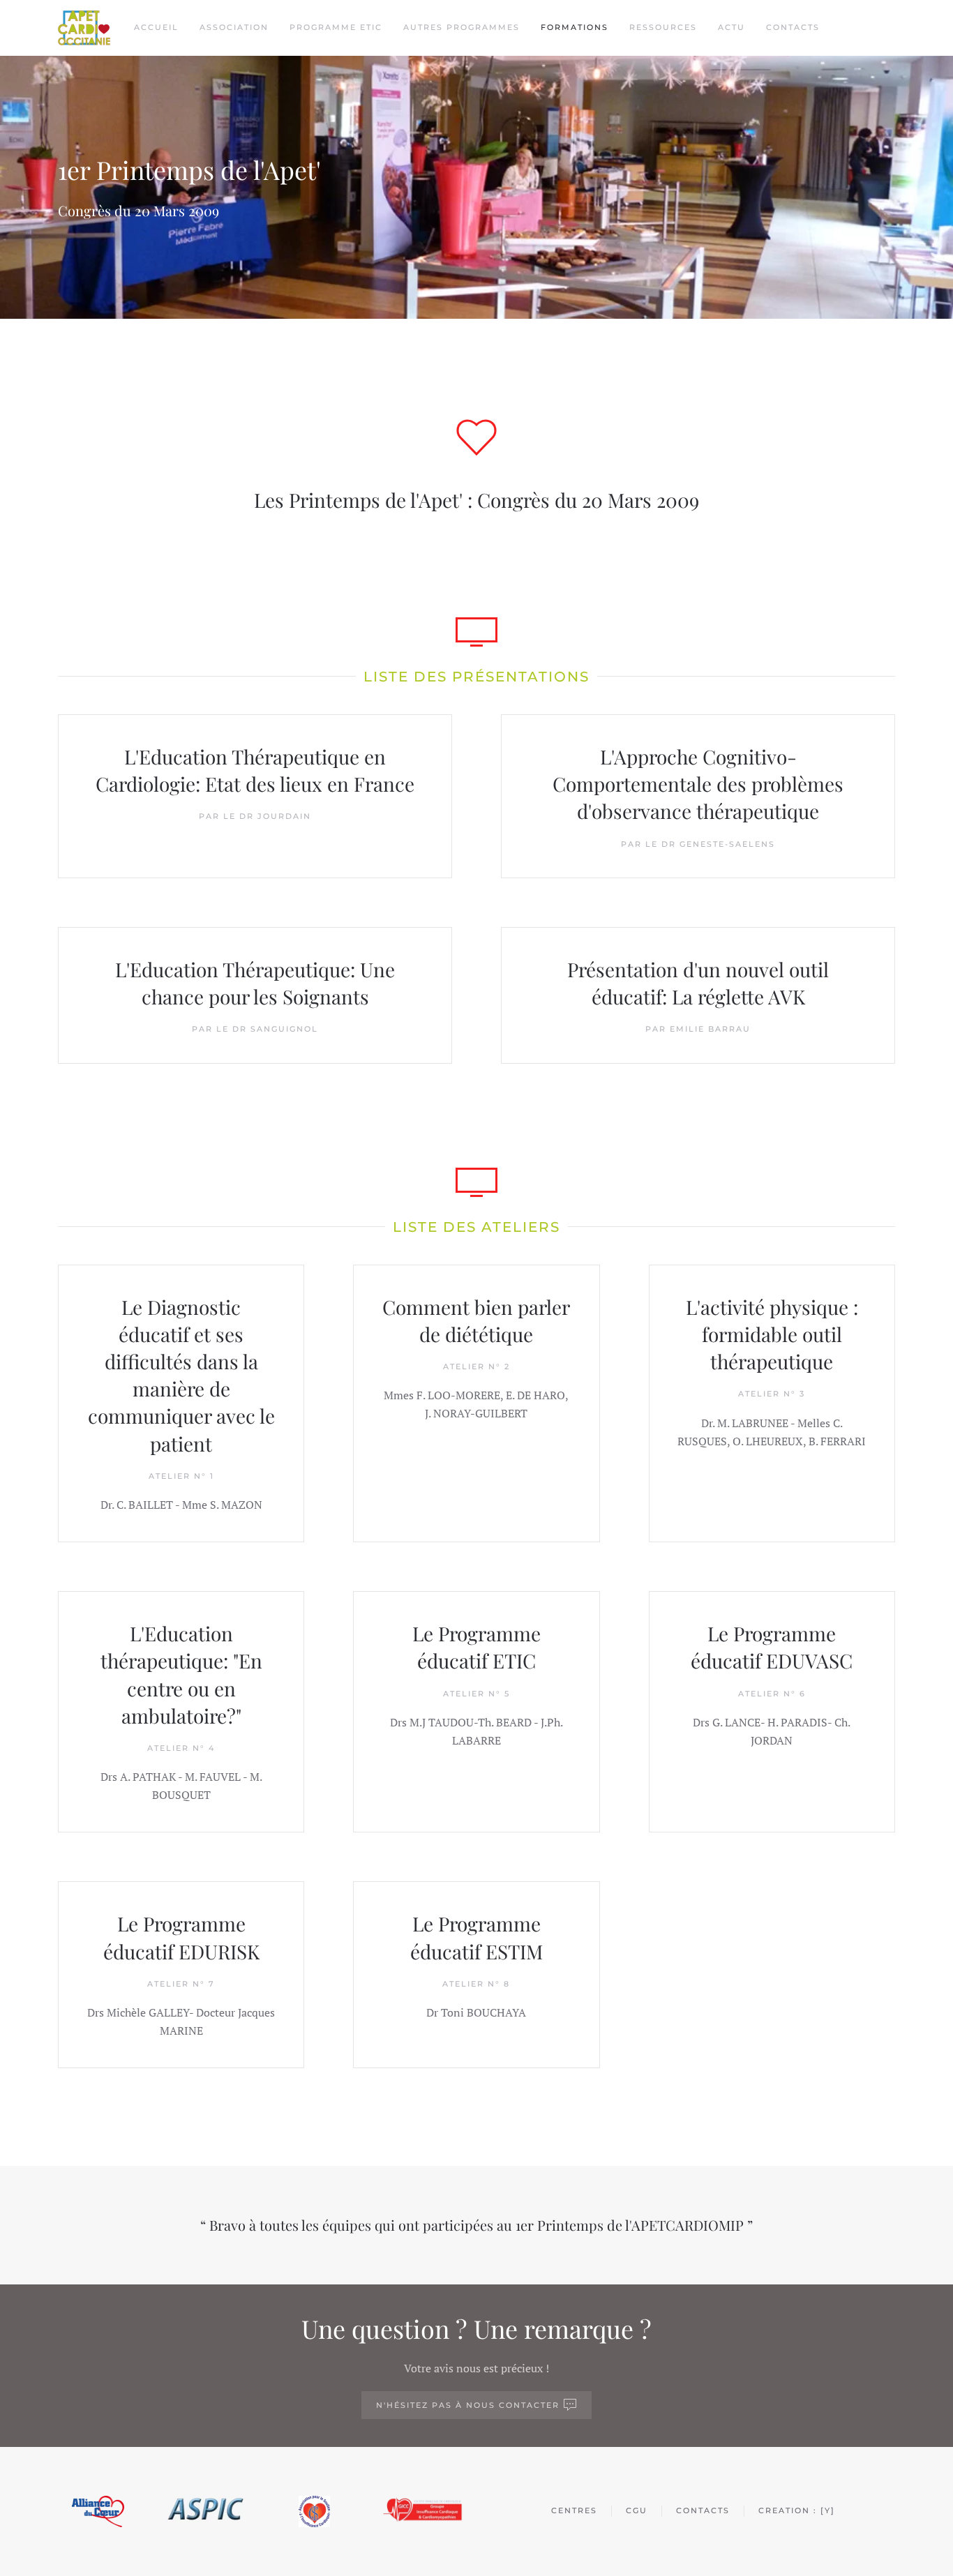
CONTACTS (793, 27)
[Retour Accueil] (84, 28)
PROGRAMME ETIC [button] (336, 27)
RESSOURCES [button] (663, 27)
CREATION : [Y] (797, 2510)
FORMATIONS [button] (575, 27)
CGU (637, 2510)
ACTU (731, 27)
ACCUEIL (156, 27)
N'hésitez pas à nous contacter (468, 2405)
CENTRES (574, 2510)
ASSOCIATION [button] (234, 27)
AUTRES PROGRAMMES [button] (462, 27)
